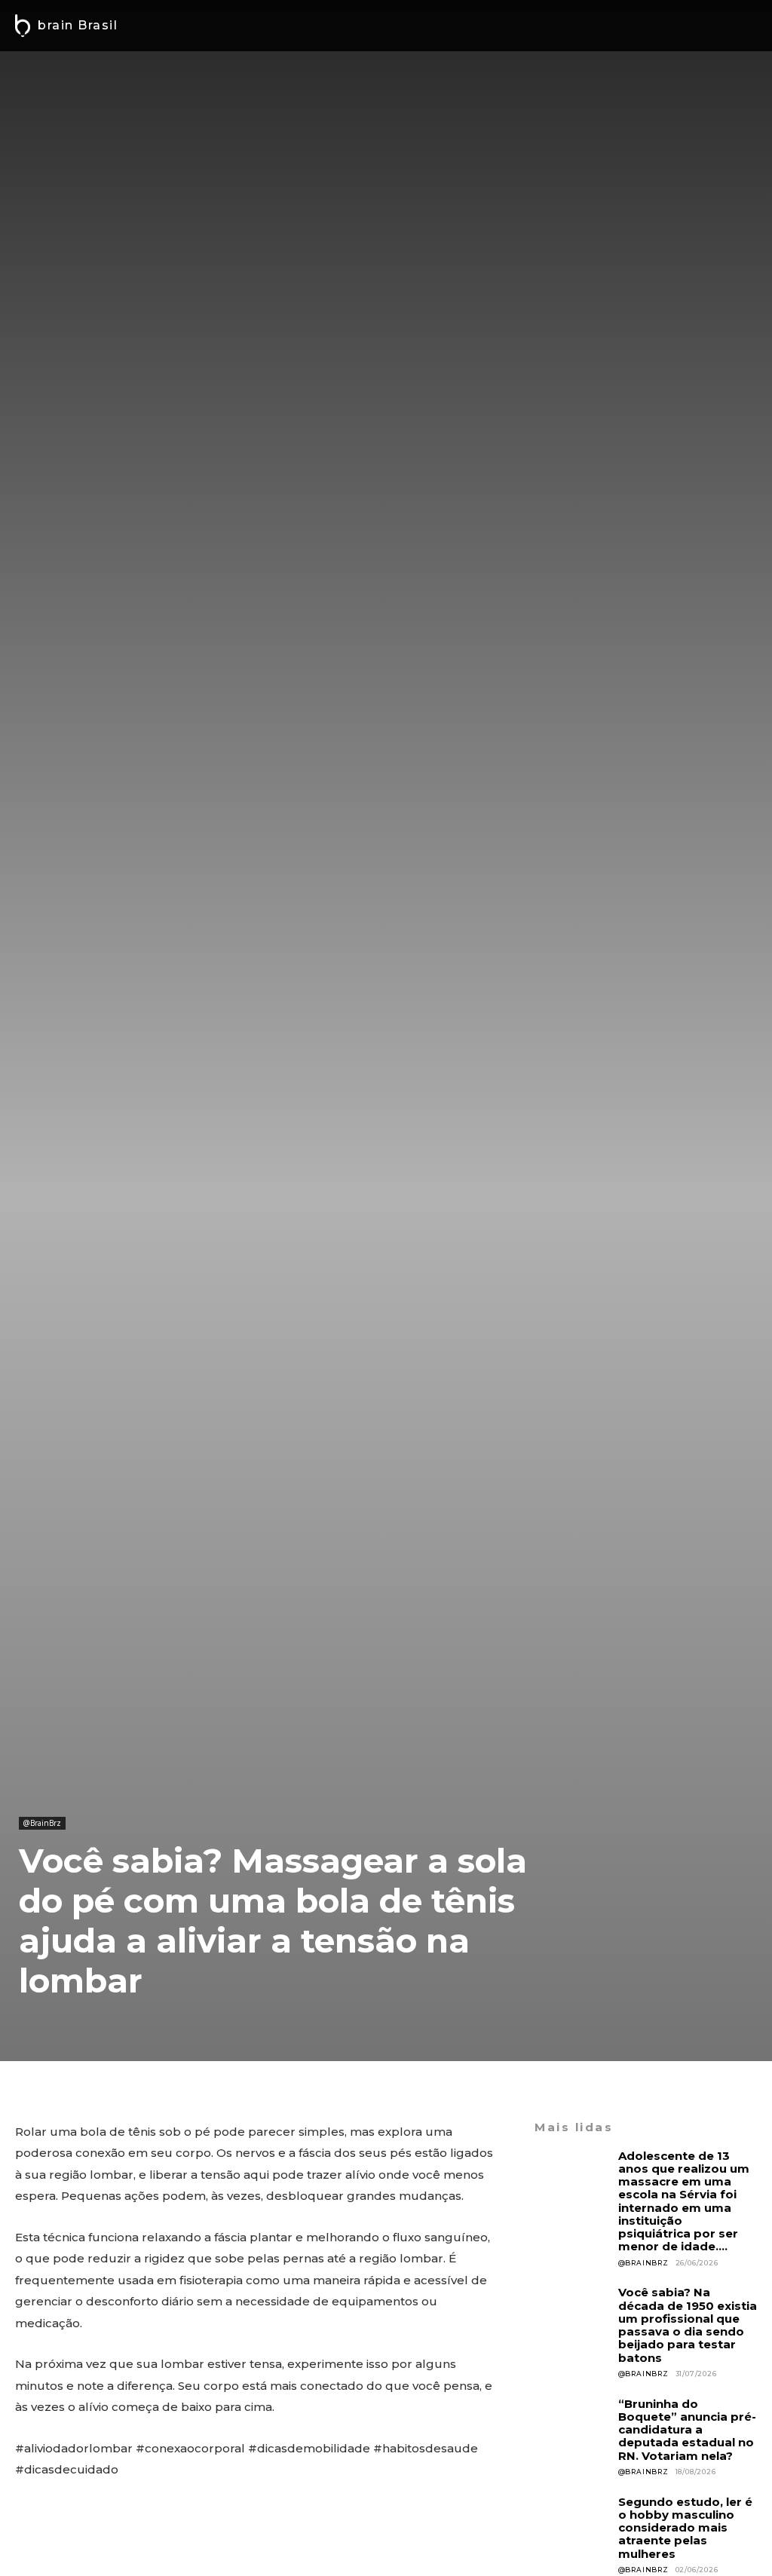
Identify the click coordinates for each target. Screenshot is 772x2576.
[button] (741, 26)
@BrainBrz (42, 1823)
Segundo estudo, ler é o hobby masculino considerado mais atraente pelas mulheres (685, 2528)
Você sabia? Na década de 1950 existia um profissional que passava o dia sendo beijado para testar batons (688, 2325)
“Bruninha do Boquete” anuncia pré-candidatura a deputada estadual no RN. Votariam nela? (687, 2430)
